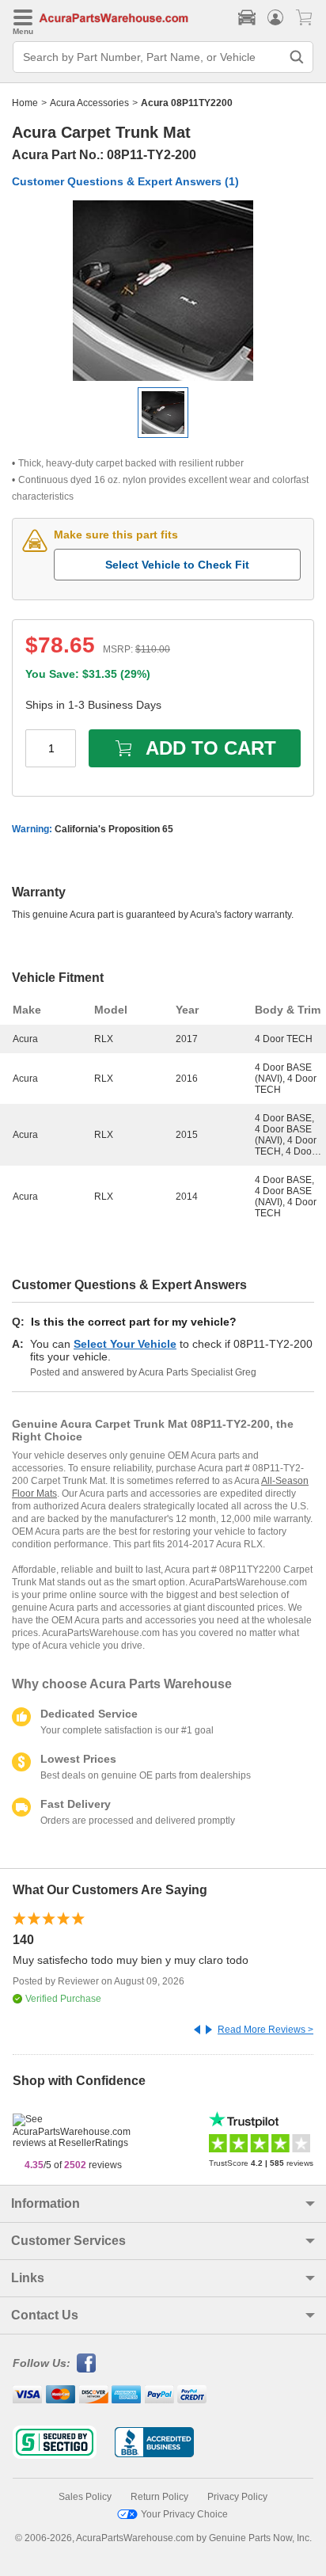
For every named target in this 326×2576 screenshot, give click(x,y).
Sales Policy (85, 2497)
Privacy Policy (237, 2497)
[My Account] (275, 17)
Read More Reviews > (265, 2030)
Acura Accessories (89, 103)
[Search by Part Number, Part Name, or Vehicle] (297, 57)
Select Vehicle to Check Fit (177, 565)
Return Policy (159, 2497)
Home (25, 103)
